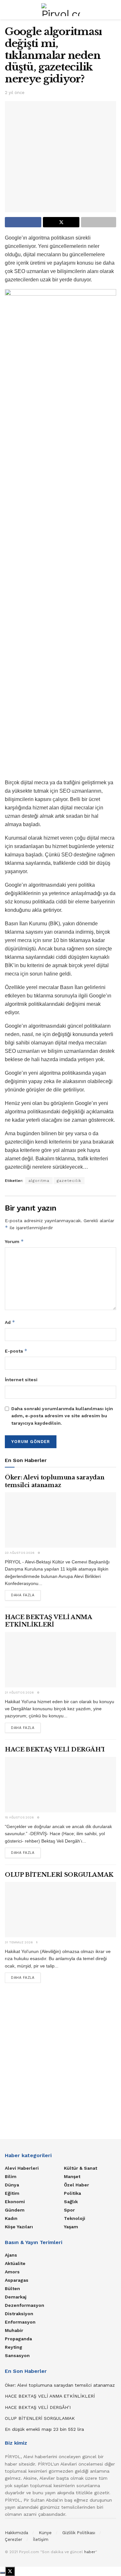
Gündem (15, 2210)
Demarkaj (16, 2297)
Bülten (12, 2288)
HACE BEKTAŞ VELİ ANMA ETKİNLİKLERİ (48, 1621)
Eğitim (12, 2193)
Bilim (11, 2176)
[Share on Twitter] (61, 222)
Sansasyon (17, 2355)
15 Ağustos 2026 (19, 1817)
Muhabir (14, 2330)
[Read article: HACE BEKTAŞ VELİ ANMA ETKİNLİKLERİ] (60, 1660)
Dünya (12, 2185)
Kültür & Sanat (81, 2168)
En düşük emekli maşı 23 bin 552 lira (44, 2429)
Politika (72, 2193)
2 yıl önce (15, 93)
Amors (12, 2272)
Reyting (14, 2347)
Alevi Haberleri (22, 2168)
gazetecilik (69, 1181)
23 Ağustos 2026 (20, 1553)
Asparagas (17, 2280)
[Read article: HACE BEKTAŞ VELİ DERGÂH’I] (60, 1785)
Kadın (11, 2218)
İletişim (41, 2539)
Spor (69, 2210)
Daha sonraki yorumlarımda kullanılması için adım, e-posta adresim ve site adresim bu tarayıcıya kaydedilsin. (62, 1416)
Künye (45, 2533)
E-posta (16, 1351)
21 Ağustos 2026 (19, 1692)
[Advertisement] (60, 2059)
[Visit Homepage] (61, 10)
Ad (10, 1322)
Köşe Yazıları (19, 2227)
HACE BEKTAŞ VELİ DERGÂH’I (55, 1750)
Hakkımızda (16, 2533)
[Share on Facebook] (23, 222)
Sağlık (71, 2202)
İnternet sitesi (21, 1380)
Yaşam (71, 2227)
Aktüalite (15, 2263)
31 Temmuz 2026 (19, 1942)
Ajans (11, 2255)
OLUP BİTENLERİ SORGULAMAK (59, 1875)
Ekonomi (15, 2202)
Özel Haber (76, 2185)
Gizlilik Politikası (79, 2533)
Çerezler (14, 2539)
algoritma (39, 1181)
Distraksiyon (19, 2314)
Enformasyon (20, 2322)
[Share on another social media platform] (99, 222)
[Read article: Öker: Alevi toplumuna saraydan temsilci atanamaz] (60, 1520)
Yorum (14, 1241)
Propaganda (18, 2339)
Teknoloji (75, 2218)
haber (90, 2552)
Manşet (72, 2176)
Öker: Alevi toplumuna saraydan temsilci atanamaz (55, 1481)
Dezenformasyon (25, 2305)
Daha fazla (26, 1595)
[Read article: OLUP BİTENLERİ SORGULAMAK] (60, 1910)
